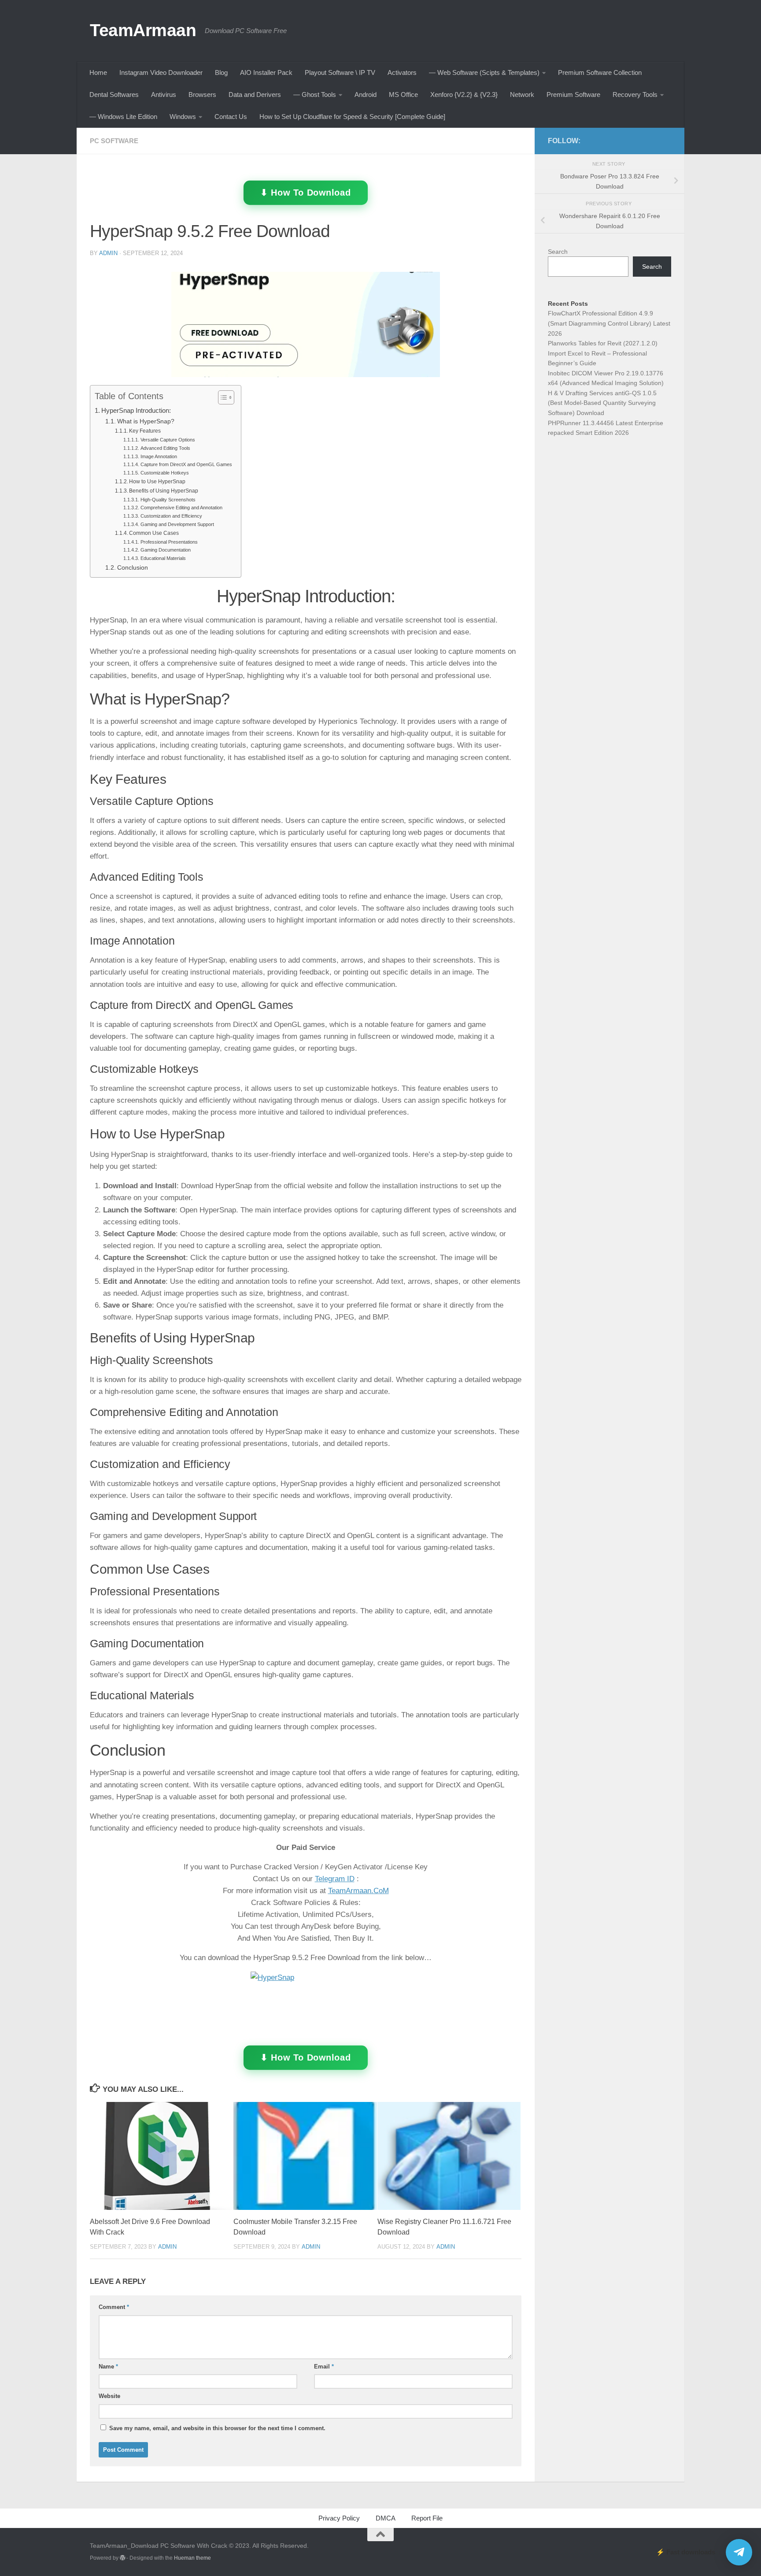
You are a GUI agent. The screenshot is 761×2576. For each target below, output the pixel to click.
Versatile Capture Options (168, 440)
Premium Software (573, 95)
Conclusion (133, 568)
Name (108, 2367)
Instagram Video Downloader (161, 72)
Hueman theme (192, 2558)
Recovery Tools (635, 95)
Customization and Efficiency (171, 516)
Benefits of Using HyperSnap (164, 491)
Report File (427, 2518)
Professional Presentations (169, 542)
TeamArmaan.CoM (358, 1891)
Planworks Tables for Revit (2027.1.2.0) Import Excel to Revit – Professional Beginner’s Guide (603, 353)
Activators (402, 72)
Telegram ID (335, 1879)
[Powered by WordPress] (122, 2558)
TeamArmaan (143, 30)
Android (366, 95)
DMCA (386, 2518)
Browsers (202, 95)
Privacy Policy (339, 2518)
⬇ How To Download (306, 193)
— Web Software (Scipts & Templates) (484, 72)
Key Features (145, 431)
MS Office (403, 95)
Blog (221, 72)
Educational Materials (163, 558)
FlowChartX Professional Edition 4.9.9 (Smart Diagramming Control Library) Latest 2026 (609, 323)
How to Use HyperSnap (157, 482)
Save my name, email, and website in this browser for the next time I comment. (217, 2428)
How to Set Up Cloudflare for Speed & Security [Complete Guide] (352, 117)
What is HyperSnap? (146, 421)
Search (558, 252)
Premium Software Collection (600, 72)
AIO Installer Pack (266, 72)
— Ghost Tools (315, 95)
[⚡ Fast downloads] (739, 2552)
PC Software (114, 141)
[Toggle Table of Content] (222, 397)
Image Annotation (159, 456)
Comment (114, 2307)
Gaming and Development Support (177, 524)
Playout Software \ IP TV (340, 72)
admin (108, 253)
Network (522, 95)
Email (324, 2367)
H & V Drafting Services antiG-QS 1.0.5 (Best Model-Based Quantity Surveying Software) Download (602, 403)
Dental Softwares (114, 95)
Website (109, 2396)
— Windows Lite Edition (123, 117)
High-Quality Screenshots (168, 500)
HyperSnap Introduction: (136, 410)
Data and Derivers (255, 95)
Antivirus (164, 95)
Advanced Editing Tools (165, 448)
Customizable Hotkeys (164, 473)
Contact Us (231, 117)
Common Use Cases (154, 533)
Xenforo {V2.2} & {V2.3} (464, 95)
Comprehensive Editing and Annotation (181, 508)
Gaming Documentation (165, 550)
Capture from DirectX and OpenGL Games (186, 464)
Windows (183, 117)
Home (98, 72)
